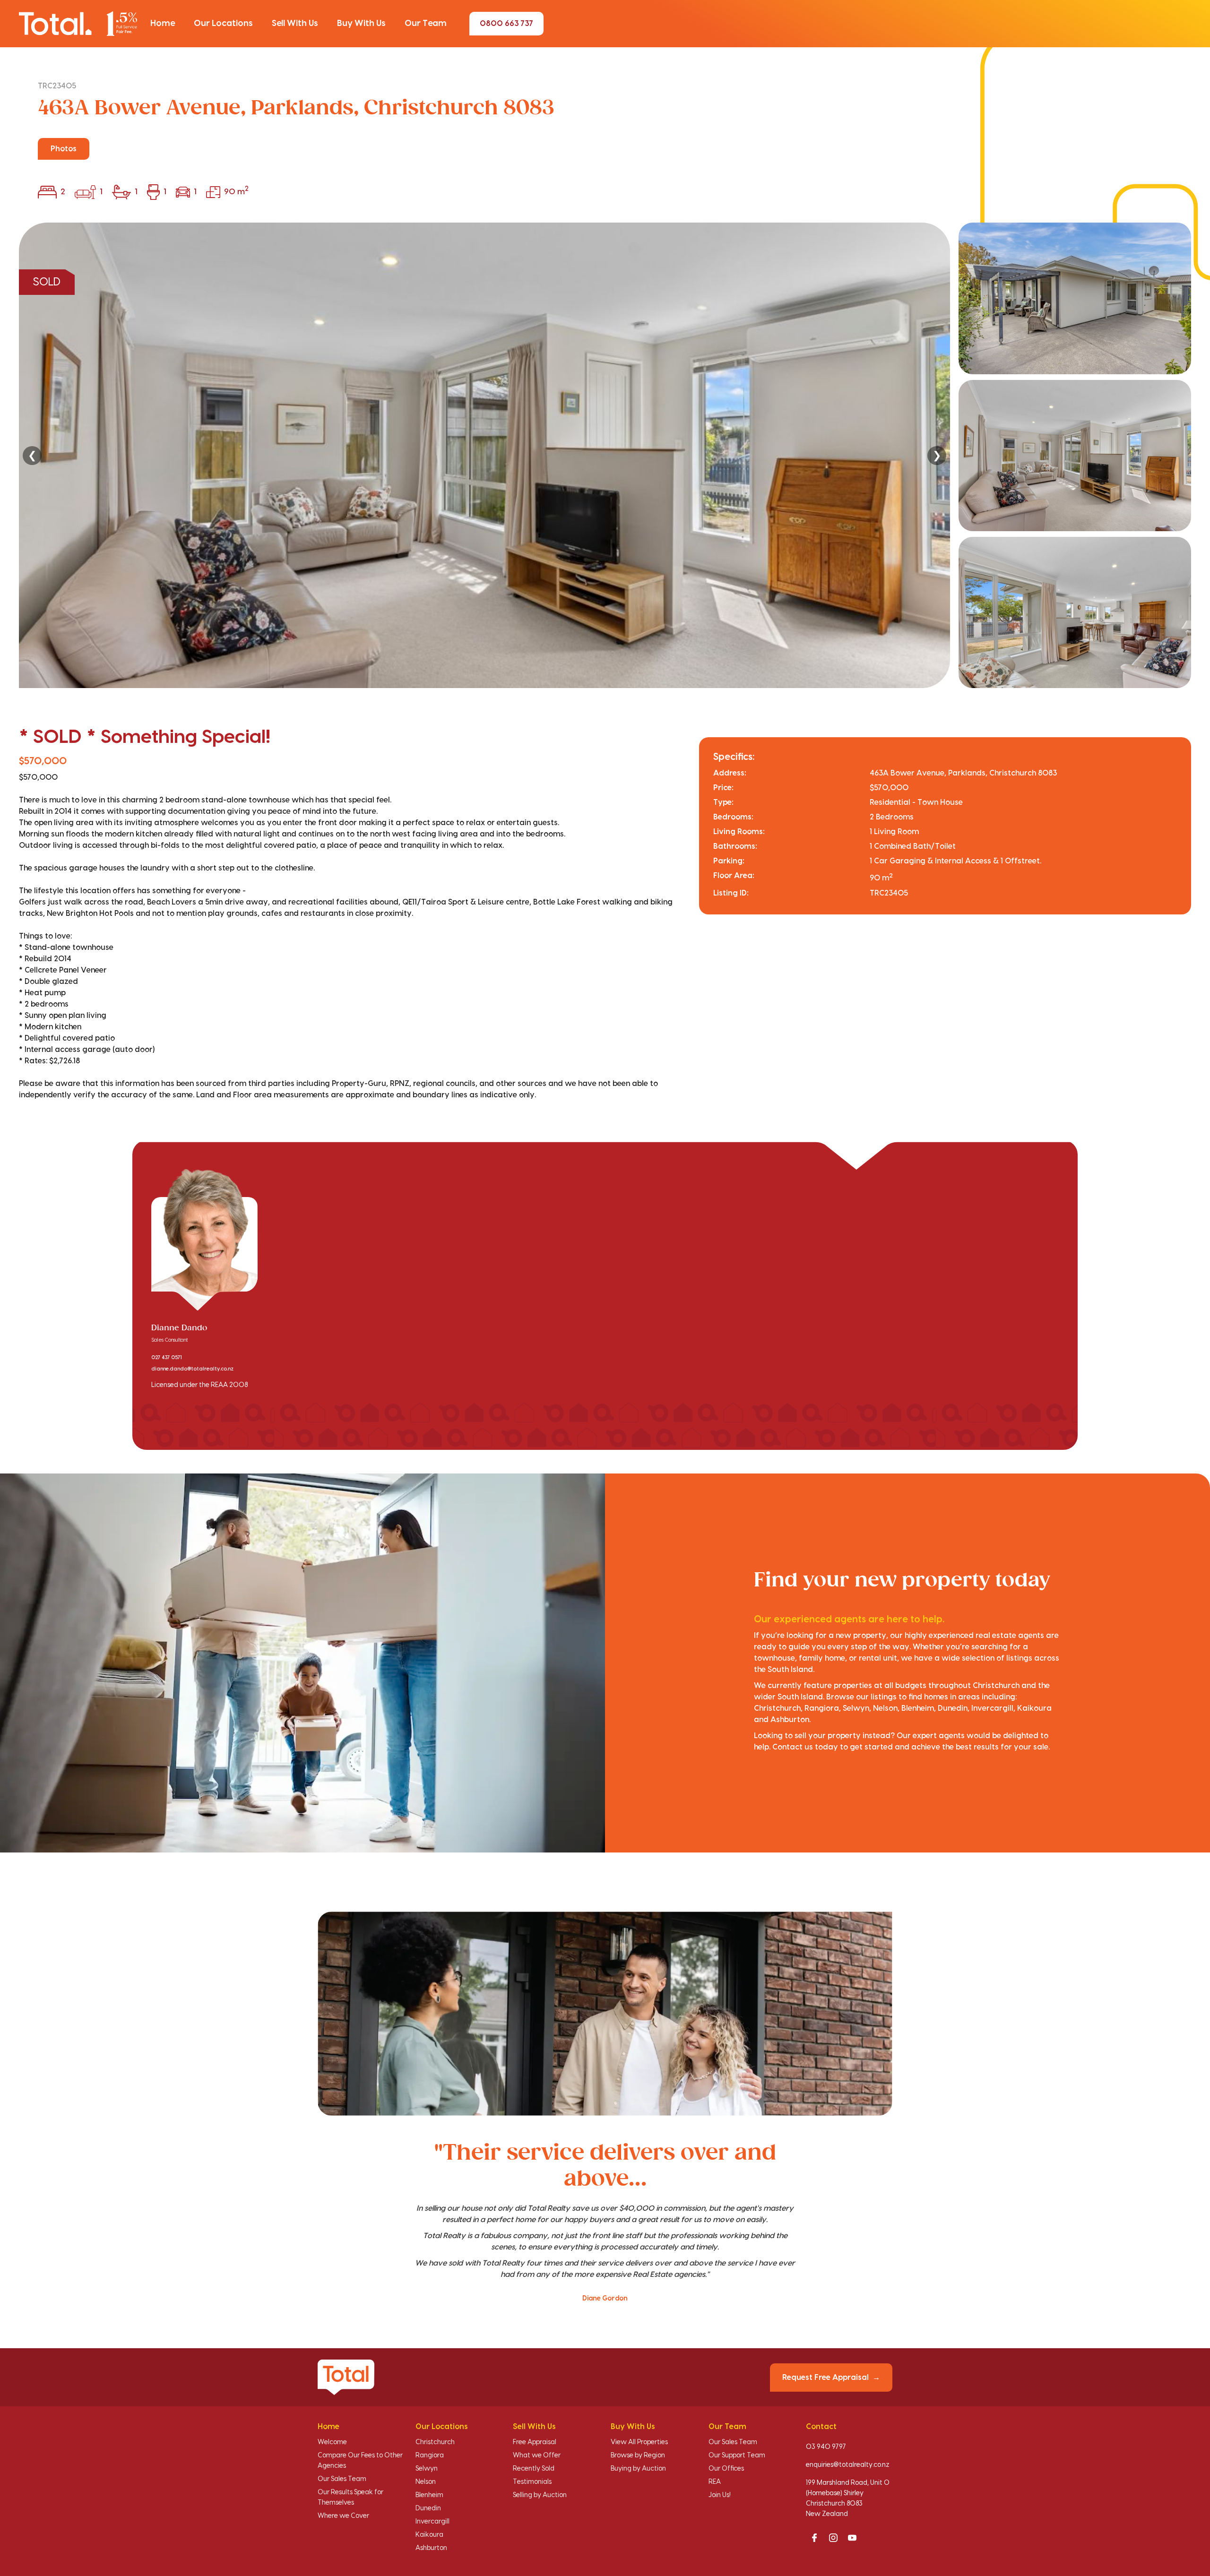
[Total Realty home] (78, 23)
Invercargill (432, 2522)
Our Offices (726, 2469)
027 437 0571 (167, 1358)
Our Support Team (737, 2455)
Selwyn (427, 2469)
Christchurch (435, 2442)
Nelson (426, 2482)
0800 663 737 (506, 24)
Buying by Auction (638, 2469)
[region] (605, 455)
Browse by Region (638, 2455)
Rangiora (430, 2455)
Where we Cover (343, 2516)
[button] (163, 24)
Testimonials (532, 2482)
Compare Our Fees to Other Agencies (360, 2461)
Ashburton (431, 2548)
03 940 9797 (826, 2447)
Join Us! (720, 2495)
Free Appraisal (535, 2442)
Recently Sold (534, 2469)
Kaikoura (429, 2535)
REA (715, 2482)
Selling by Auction (540, 2495)
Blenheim (429, 2495)
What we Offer (537, 2455)
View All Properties (639, 2442)
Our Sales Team (342, 2479)
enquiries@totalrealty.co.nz (848, 2465)
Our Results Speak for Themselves (350, 2498)
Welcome (332, 2442)
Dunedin (428, 2508)
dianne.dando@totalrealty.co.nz (192, 1369)
